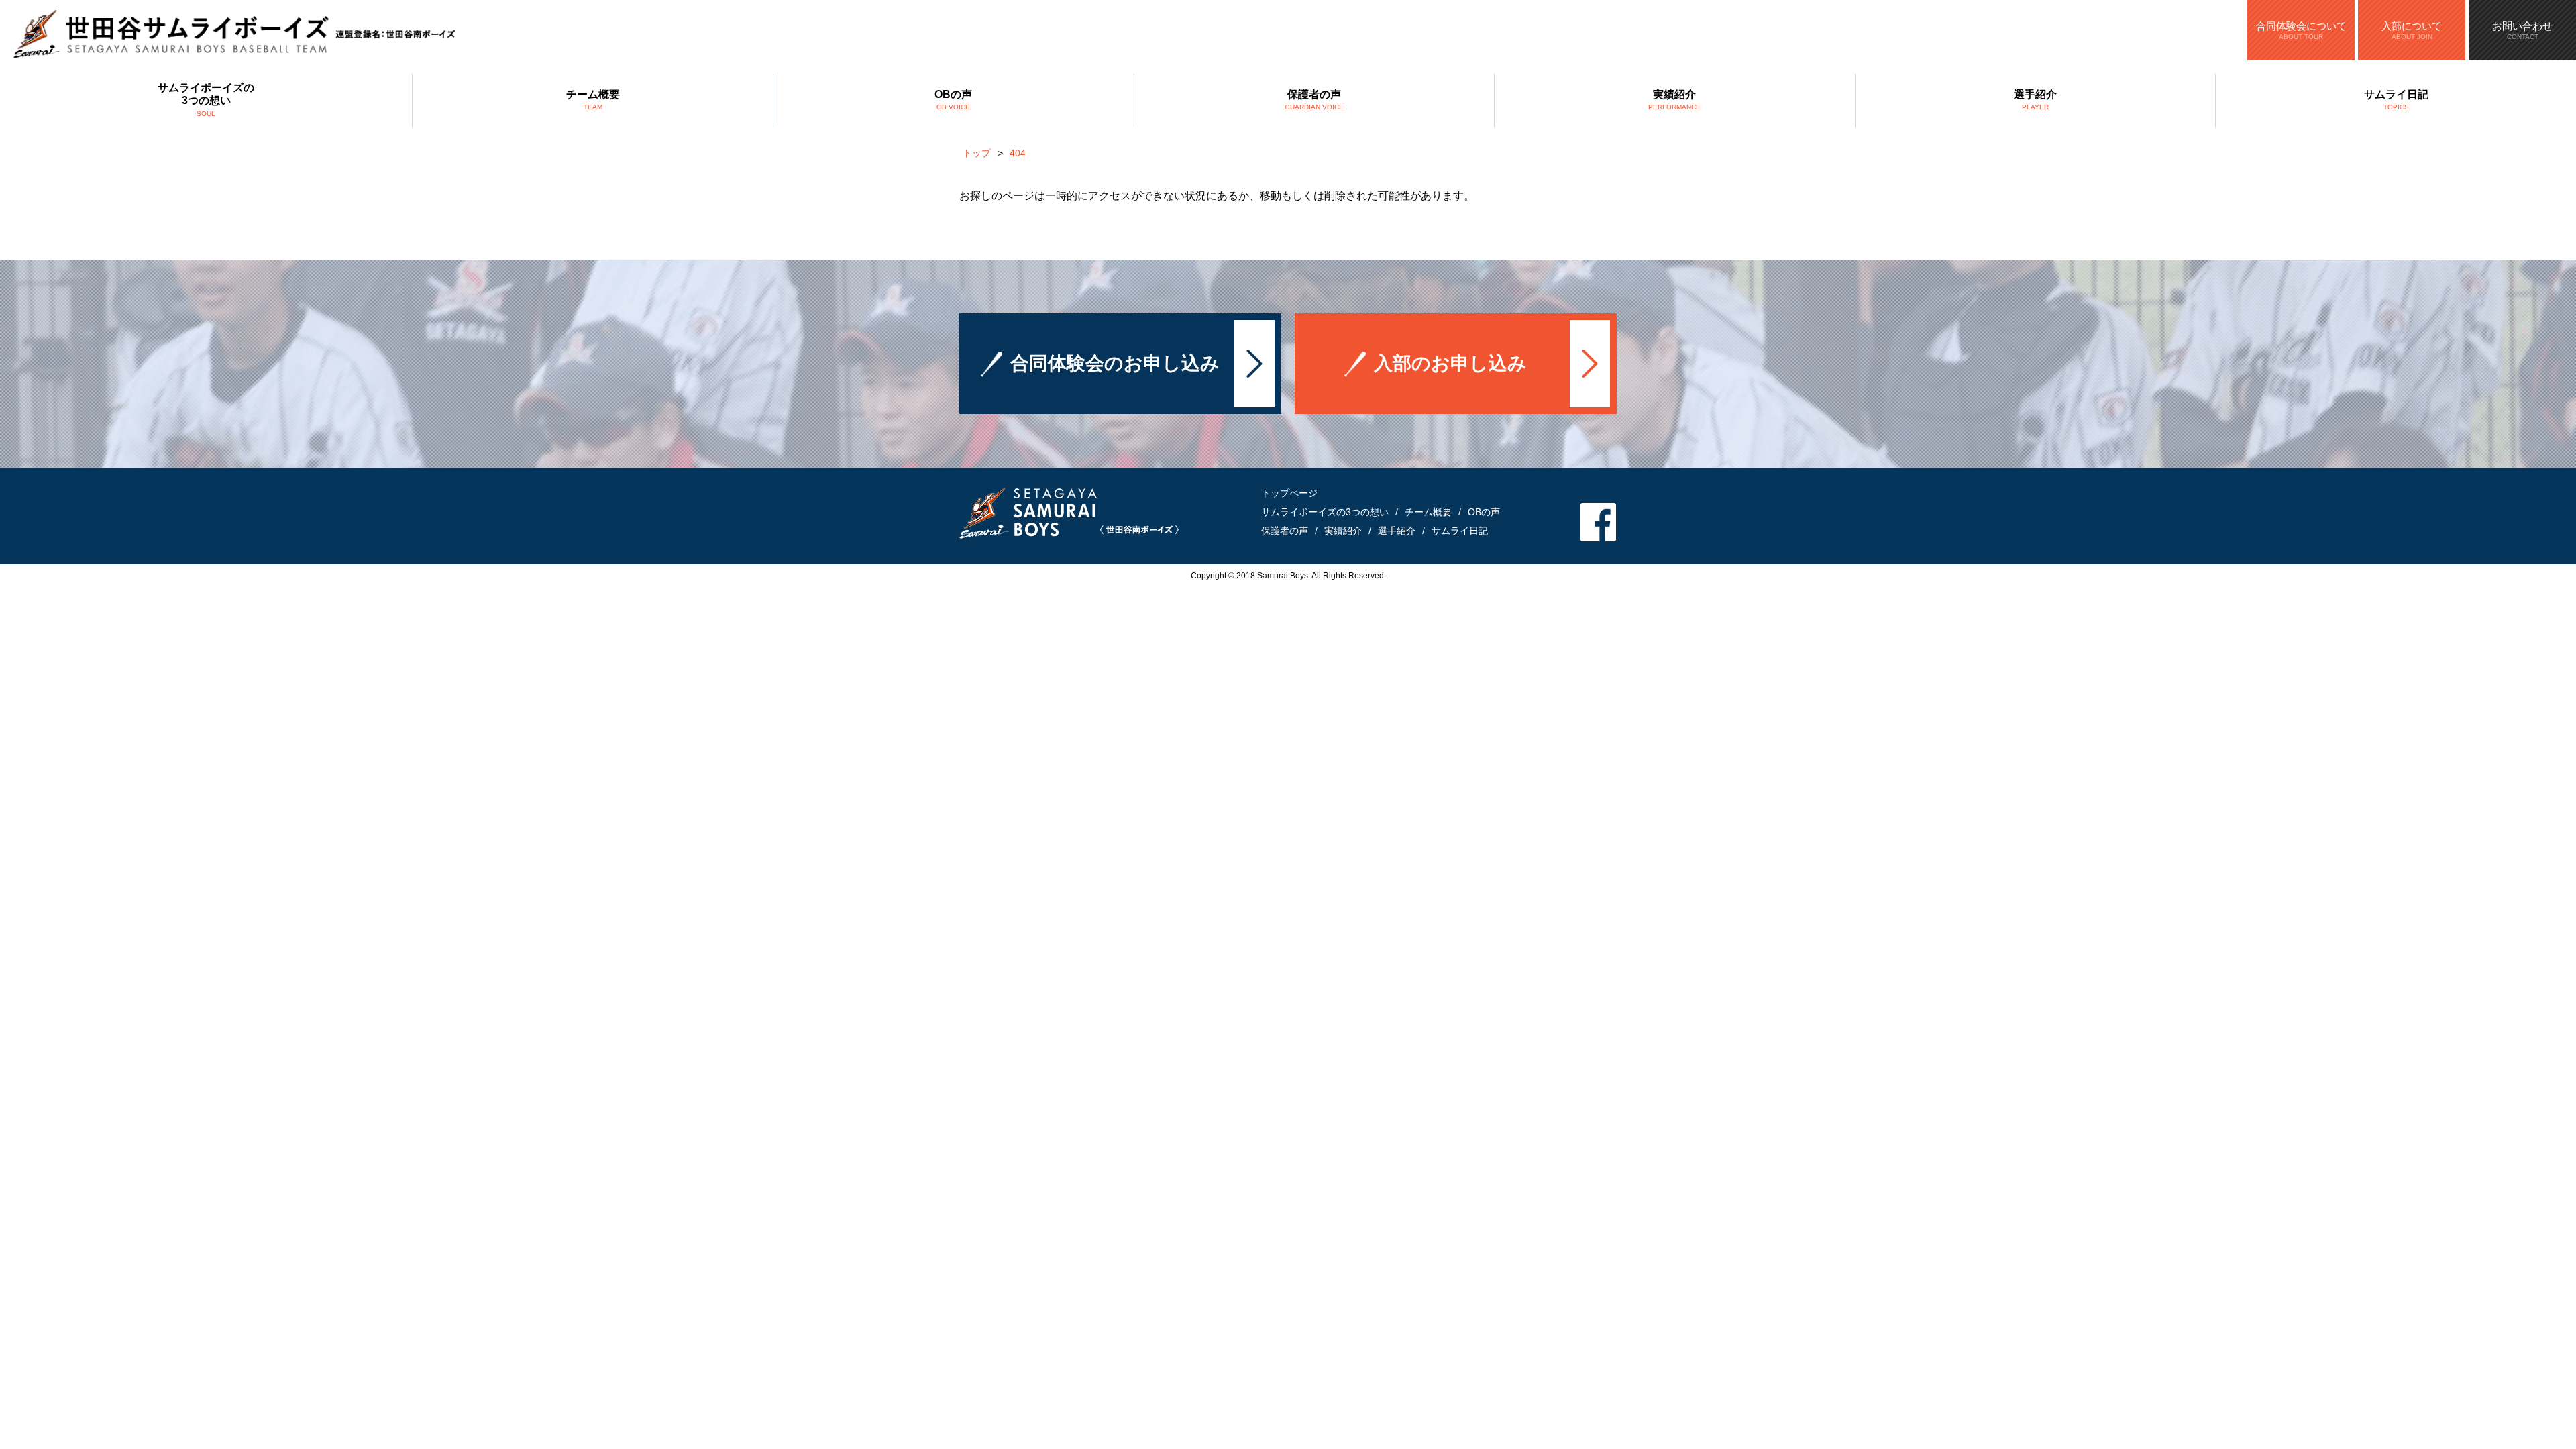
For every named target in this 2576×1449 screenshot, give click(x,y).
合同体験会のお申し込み (1115, 363)
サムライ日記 (2396, 100)
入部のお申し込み (1450, 363)
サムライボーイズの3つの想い (206, 99)
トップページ (1289, 493)
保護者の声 (1314, 100)
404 (1018, 153)
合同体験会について (2301, 30)
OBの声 (953, 100)
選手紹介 (2035, 100)
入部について (2412, 30)
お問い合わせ (2522, 30)
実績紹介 (1674, 100)
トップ (977, 153)
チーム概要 (593, 100)
